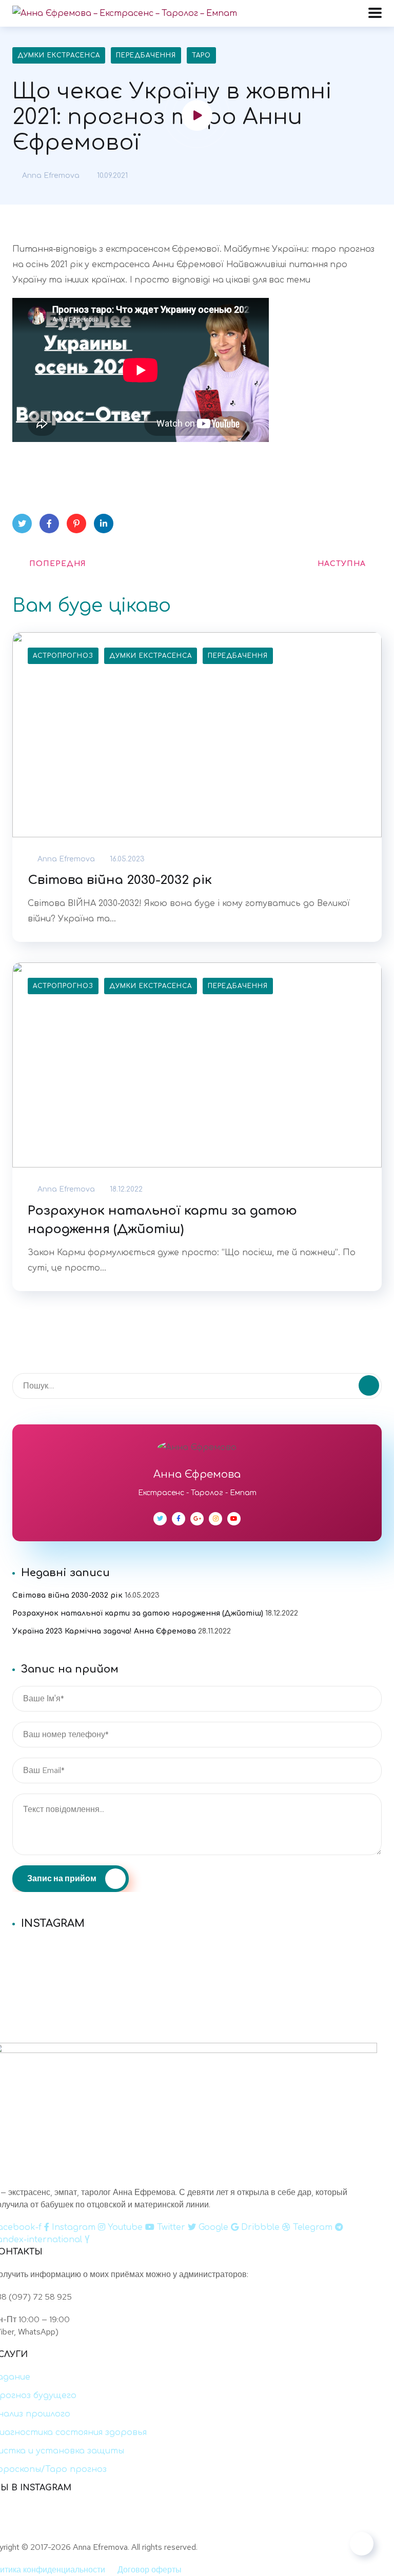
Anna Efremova (50, 176)
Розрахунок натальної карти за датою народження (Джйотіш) (162, 1220)
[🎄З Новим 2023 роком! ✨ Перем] (197, 1949)
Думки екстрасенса (59, 55)
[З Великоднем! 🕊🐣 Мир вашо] (280, 2527)
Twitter (22, 524)
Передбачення (146, 55)
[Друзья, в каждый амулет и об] (197, 1976)
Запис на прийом (63, 1878)
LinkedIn (104, 524)
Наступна (342, 564)
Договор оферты (150, 2570)
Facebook (49, 524)
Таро (201, 55)
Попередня (58, 564)
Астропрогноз (63, 656)
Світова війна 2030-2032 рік (120, 880)
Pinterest (76, 524)
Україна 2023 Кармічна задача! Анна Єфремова (104, 1631)
